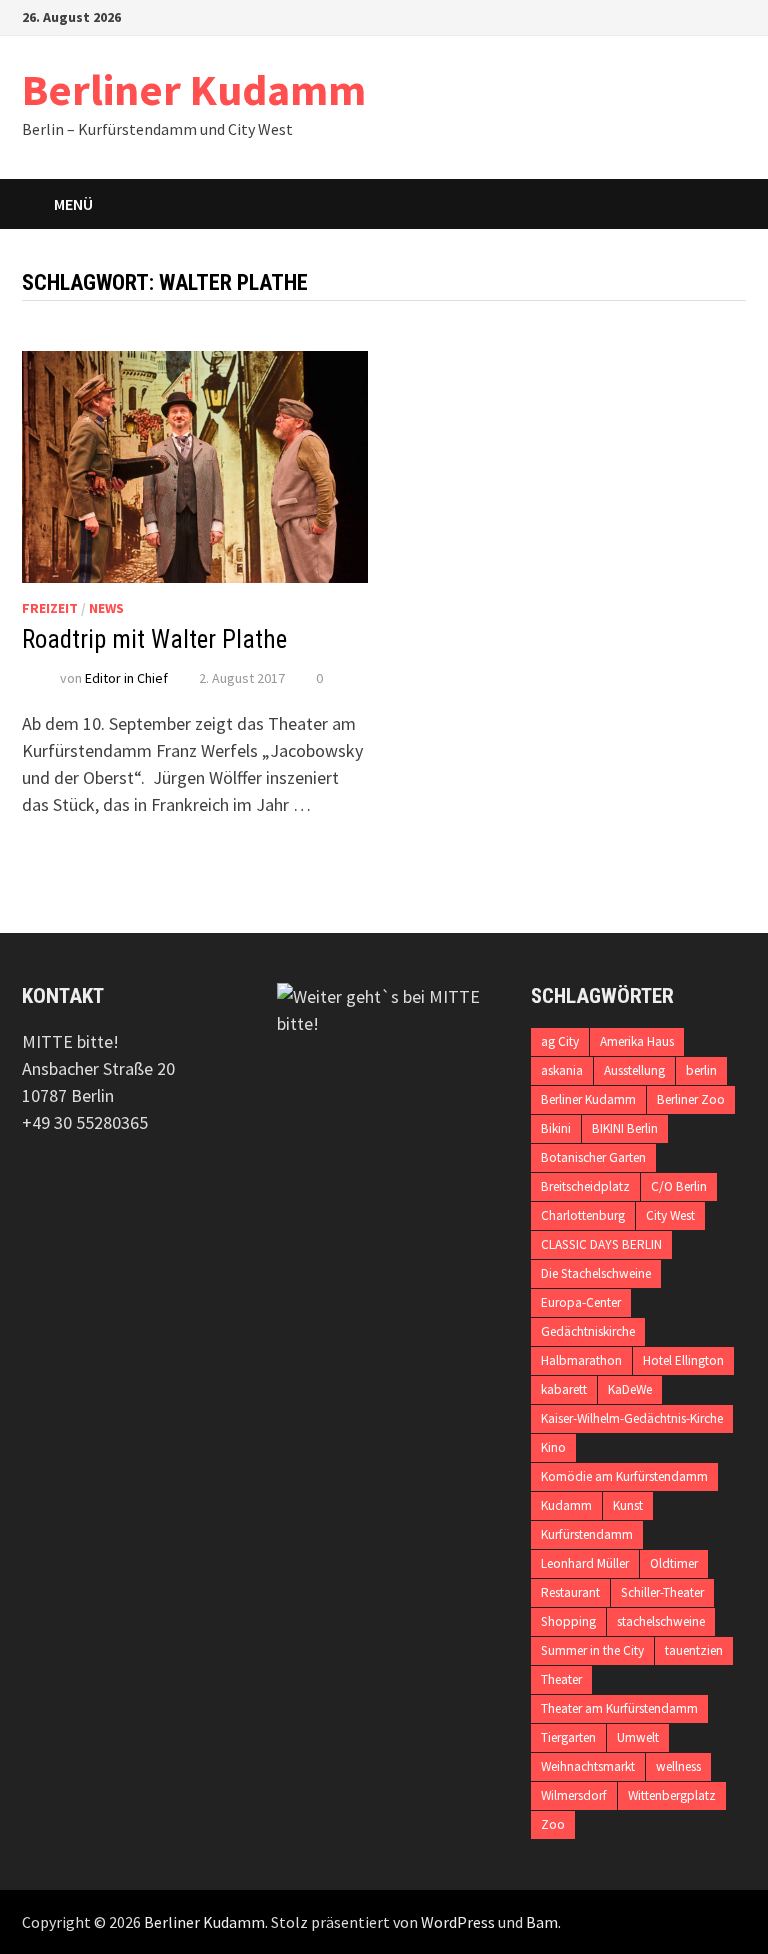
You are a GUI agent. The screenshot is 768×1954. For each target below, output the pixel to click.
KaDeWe (630, 1389)
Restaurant (570, 1592)
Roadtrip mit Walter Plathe (154, 639)
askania (562, 1070)
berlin (701, 1070)
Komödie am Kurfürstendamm (624, 1476)
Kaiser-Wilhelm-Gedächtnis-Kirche (632, 1418)
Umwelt (638, 1737)
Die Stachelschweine (596, 1273)
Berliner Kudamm (194, 89)
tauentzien (694, 1650)
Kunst (628, 1505)
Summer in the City (592, 1650)
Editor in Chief (126, 678)
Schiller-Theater (662, 1592)
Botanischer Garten (593, 1157)
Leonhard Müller (585, 1563)
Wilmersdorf (574, 1795)
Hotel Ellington (683, 1360)
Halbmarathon (581, 1360)
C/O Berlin (679, 1186)
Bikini (556, 1128)
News (106, 608)
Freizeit (50, 608)
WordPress (458, 1922)
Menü (73, 204)
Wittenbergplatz (672, 1795)
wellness (678, 1766)
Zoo (553, 1824)
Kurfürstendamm (587, 1534)
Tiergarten (568, 1737)
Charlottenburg (583, 1215)
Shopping (568, 1621)
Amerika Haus (637, 1041)
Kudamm (566, 1505)
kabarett (564, 1389)
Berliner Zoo (691, 1099)
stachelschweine (661, 1621)
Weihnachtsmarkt (588, 1766)
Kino (553, 1447)
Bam (542, 1922)
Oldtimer (674, 1563)
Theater (561, 1679)
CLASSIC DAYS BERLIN (601, 1244)
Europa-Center (581, 1302)
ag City (560, 1041)
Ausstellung (634, 1070)
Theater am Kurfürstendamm (619, 1708)
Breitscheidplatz (585, 1186)
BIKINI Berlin (625, 1128)
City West (670, 1215)
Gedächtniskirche (588, 1331)
